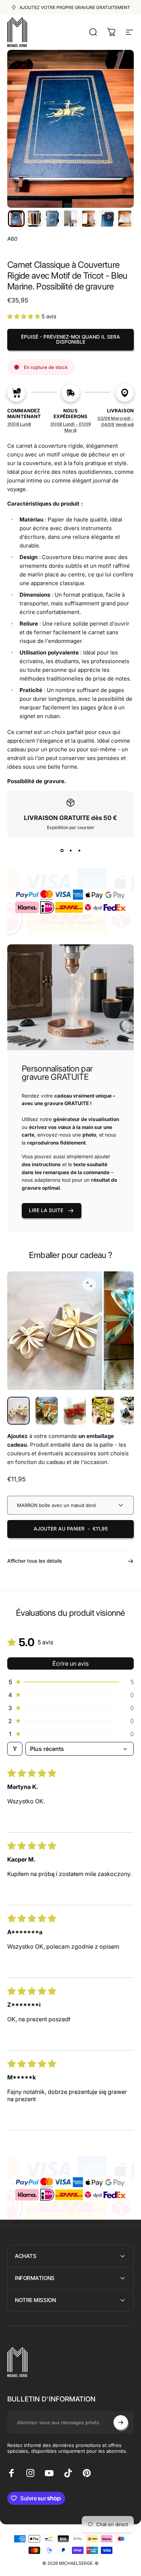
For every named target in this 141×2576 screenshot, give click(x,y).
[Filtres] (15, 1749)
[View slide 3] (79, 850)
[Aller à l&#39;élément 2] (47, 1411)
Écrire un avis (70, 1663)
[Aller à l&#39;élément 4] (103, 1411)
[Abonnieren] (121, 2422)
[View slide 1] (62, 850)
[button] (16, 219)
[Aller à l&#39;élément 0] (18, 1411)
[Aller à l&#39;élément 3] (75, 1411)
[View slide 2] (70, 850)
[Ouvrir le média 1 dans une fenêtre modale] (89, 1284)
